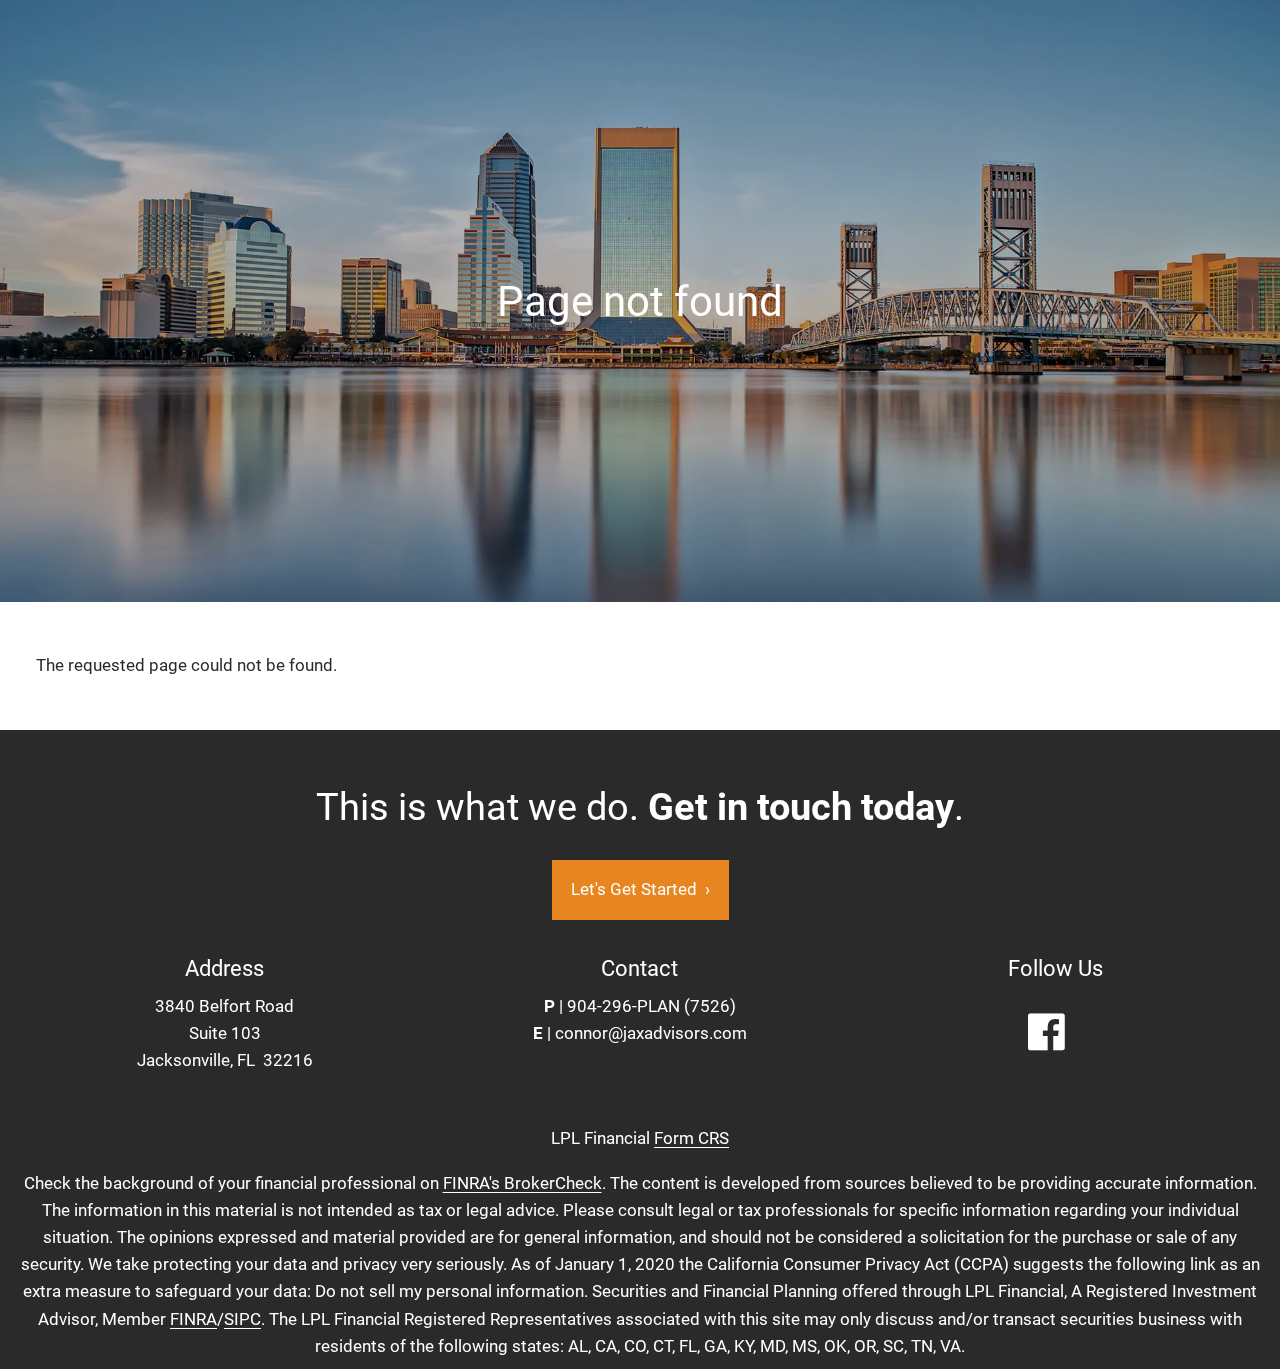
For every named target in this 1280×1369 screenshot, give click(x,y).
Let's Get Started (640, 889)
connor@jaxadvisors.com (651, 1033)
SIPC (242, 1319)
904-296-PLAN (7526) (651, 1006)
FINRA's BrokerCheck (522, 1183)
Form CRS (691, 1138)
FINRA (193, 1319)
